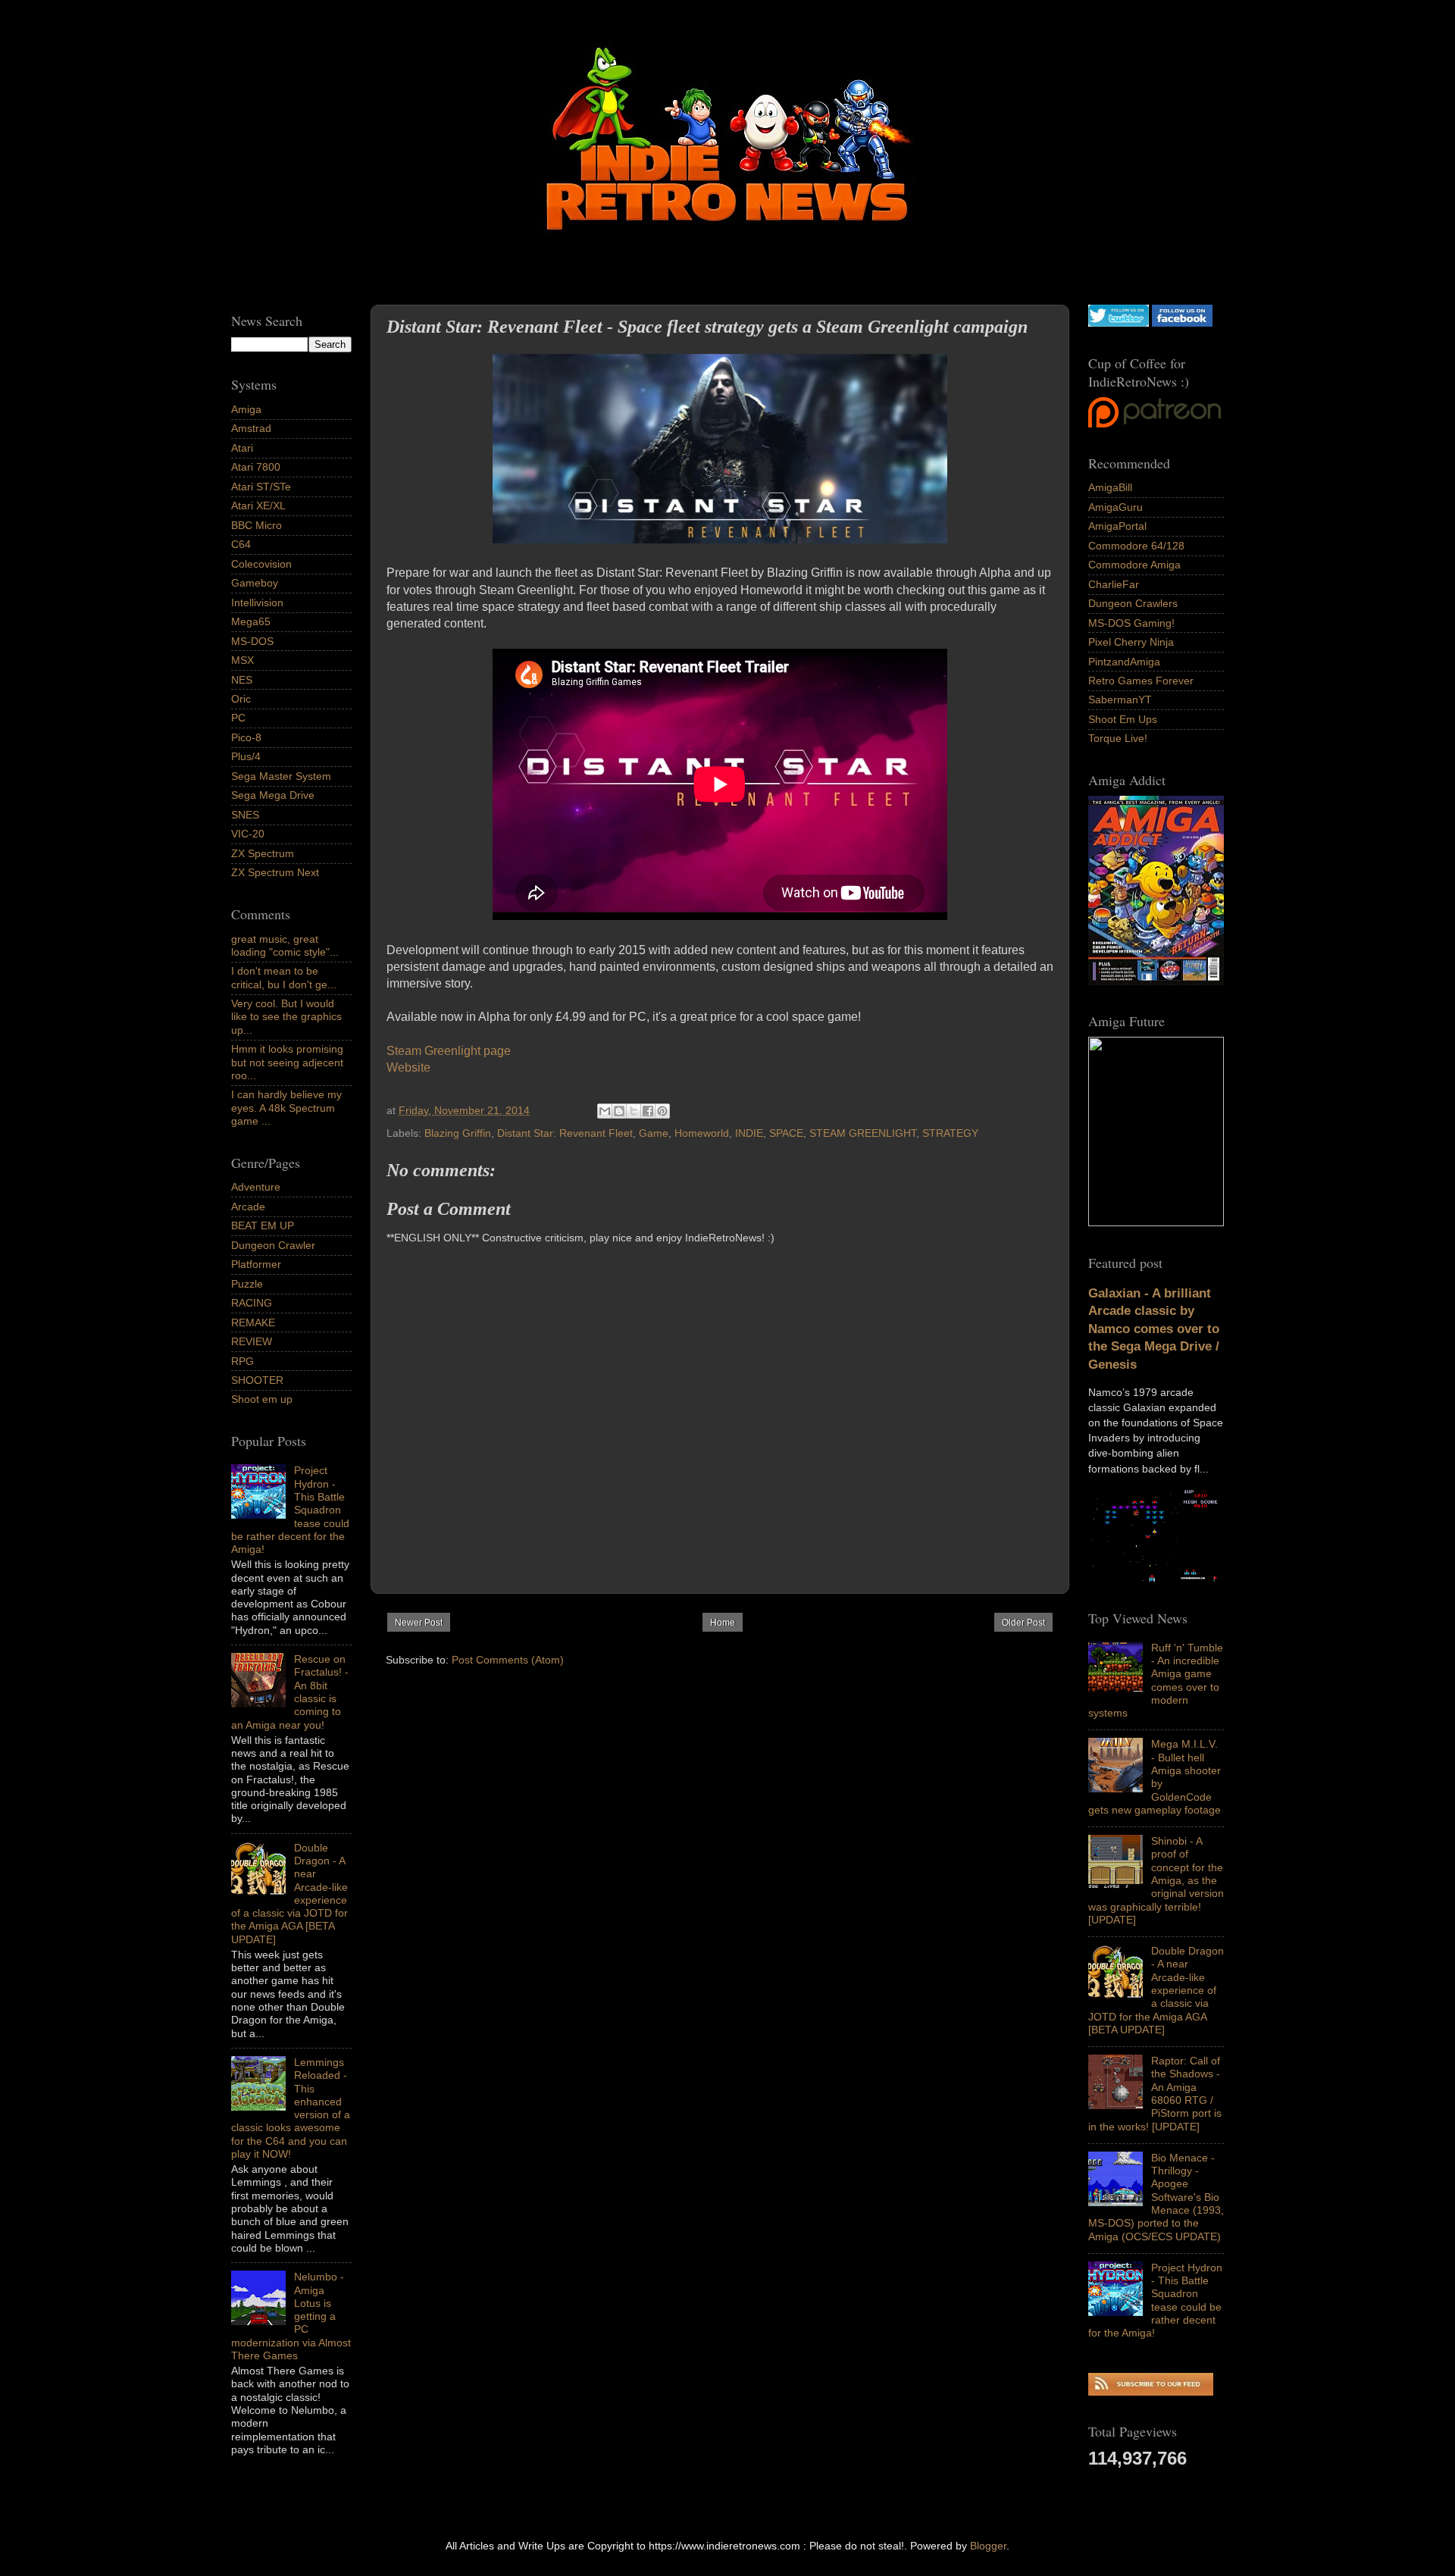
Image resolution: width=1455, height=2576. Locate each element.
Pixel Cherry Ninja (1131, 642)
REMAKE (253, 1322)
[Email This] (605, 1111)
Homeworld (702, 1133)
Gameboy (255, 583)
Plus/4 (246, 756)
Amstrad (251, 428)
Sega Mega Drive (273, 795)
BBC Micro (257, 525)
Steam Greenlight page (449, 1051)
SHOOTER (257, 1380)
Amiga (246, 409)
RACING (252, 1303)
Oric (241, 699)
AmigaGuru (1115, 507)
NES (242, 680)
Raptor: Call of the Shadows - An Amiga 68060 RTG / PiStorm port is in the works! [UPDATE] (1155, 2093)
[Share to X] (634, 1111)
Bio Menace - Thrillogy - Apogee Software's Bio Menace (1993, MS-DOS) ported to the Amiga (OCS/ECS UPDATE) (1156, 2197)
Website (408, 1067)
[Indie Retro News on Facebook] (1182, 323)
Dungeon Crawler (273, 1245)
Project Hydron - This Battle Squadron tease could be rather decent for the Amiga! (1155, 2300)
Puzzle (247, 1284)
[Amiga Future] (1156, 981)
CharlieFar (1114, 584)
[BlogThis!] (619, 1111)
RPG (242, 1361)
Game (654, 1133)
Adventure (256, 1187)
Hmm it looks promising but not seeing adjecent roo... (287, 1062)
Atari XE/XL (258, 505)
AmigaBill (1110, 487)
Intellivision (257, 603)
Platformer (256, 1264)
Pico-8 (246, 737)
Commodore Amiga (1134, 565)
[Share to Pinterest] (662, 1111)
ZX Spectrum (263, 853)
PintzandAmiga (1124, 662)
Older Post (1023, 1623)
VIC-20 (248, 834)
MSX (242, 660)
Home (723, 1623)
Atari (242, 448)
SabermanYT (1120, 700)
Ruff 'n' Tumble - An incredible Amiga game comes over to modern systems (1156, 1680)
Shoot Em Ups (1123, 719)
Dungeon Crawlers (1133, 603)
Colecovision (261, 564)
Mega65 (251, 621)
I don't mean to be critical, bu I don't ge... (284, 977)
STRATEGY (950, 1133)
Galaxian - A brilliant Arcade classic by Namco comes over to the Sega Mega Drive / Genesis (1154, 1329)
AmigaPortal (1117, 526)
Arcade (248, 1207)
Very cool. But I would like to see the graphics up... (286, 1017)
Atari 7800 (256, 467)
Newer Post (419, 1623)
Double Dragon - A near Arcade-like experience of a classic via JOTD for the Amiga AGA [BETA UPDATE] (1156, 1990)
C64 (241, 544)
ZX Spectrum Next (275, 872)
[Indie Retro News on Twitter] (1119, 323)
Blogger (988, 2546)
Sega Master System (281, 776)
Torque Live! (1118, 738)
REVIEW (252, 1341)
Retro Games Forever (1141, 681)
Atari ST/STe (261, 487)
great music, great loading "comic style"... (285, 945)
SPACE (786, 1133)
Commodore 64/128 (1136, 546)
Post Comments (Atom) (508, 1660)
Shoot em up (262, 1399)
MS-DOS (252, 641)
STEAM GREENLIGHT (863, 1133)
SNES (245, 815)
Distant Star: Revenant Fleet (565, 1133)
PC (238, 718)
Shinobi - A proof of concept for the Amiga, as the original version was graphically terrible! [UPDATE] (1156, 1880)
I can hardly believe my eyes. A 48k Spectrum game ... (286, 1108)
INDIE (749, 1133)
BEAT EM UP (263, 1225)
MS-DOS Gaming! (1131, 623)
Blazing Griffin (458, 1133)
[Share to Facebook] (648, 1111)
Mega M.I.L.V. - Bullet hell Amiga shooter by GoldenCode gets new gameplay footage (1155, 1776)
